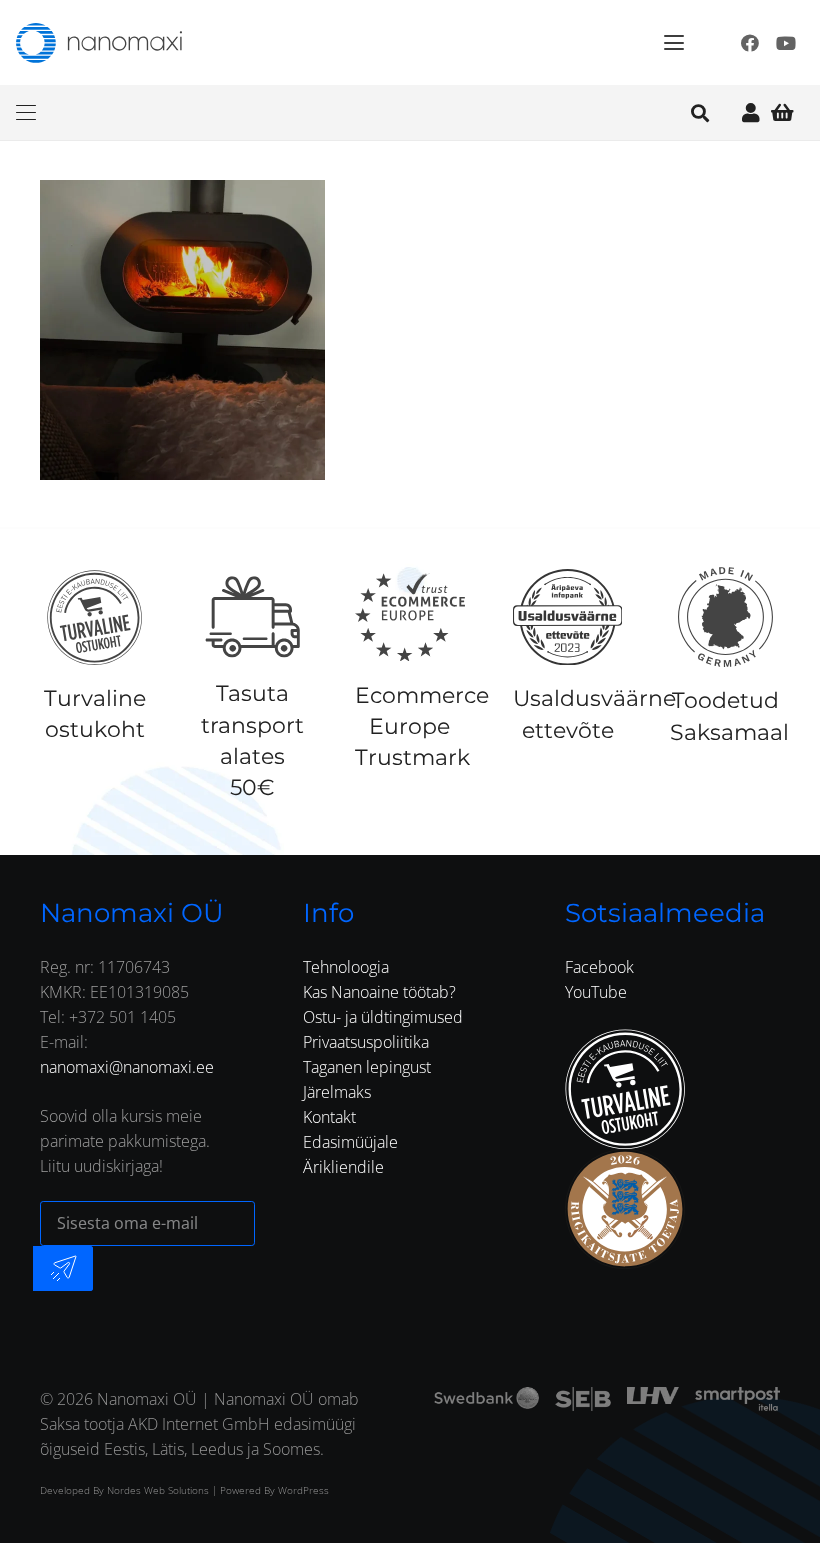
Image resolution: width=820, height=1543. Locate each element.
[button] (674, 43)
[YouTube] (786, 43)
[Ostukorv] (782, 112)
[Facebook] (750, 43)
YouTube (596, 992)
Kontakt (329, 1117)
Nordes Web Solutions (158, 1490)
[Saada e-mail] (63, 1268)
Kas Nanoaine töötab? (379, 992)
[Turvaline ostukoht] (94, 617)
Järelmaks (337, 1092)
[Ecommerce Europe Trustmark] (410, 617)
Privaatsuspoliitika (366, 1042)
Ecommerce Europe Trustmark (422, 726)
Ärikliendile (343, 1167)
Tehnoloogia (346, 967)
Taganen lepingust (367, 1067)
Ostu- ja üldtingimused (383, 1017)
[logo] (99, 43)
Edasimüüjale (350, 1142)
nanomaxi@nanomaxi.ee (127, 1067)
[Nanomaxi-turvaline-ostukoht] (625, 1089)
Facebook (599, 967)
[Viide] (751, 112)
